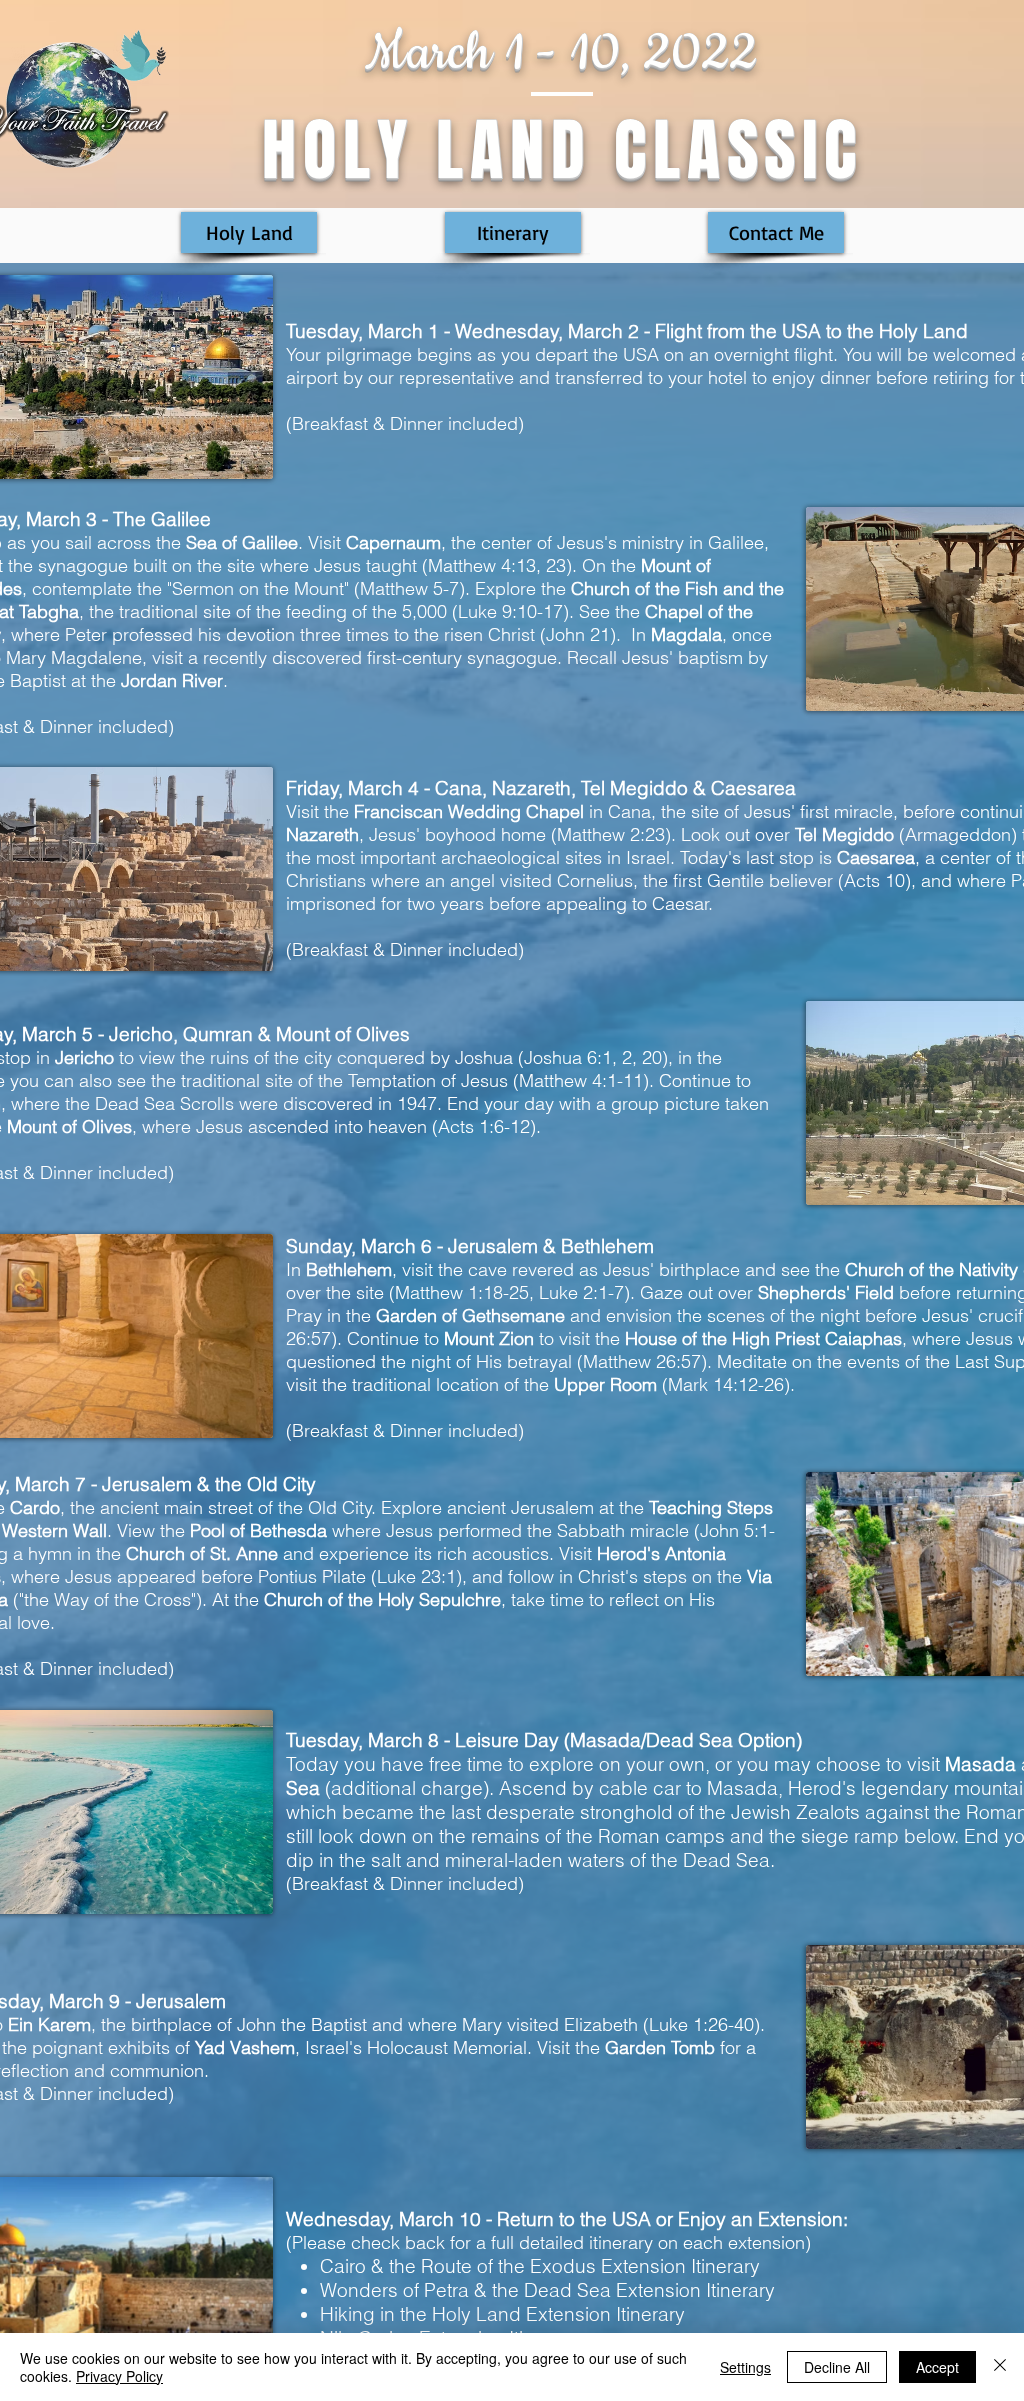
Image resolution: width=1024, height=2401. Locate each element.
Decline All (837, 2367)
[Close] (1000, 2367)
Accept (937, 2367)
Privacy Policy (119, 2376)
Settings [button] (745, 2367)
